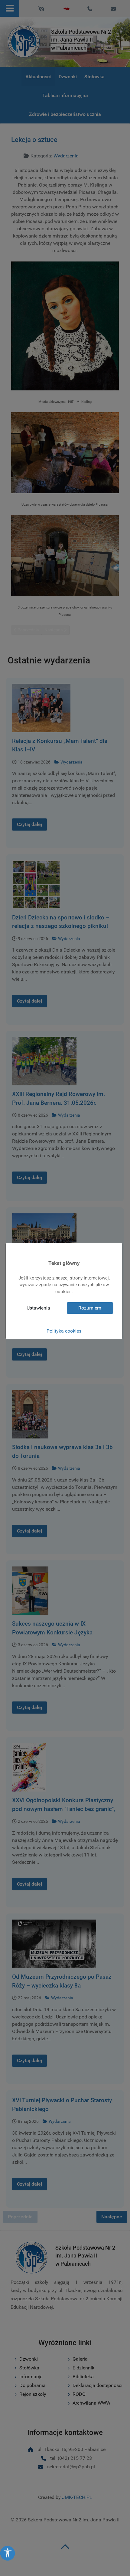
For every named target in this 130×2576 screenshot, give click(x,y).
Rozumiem (90, 1308)
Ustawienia (38, 1308)
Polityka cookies (64, 1331)
